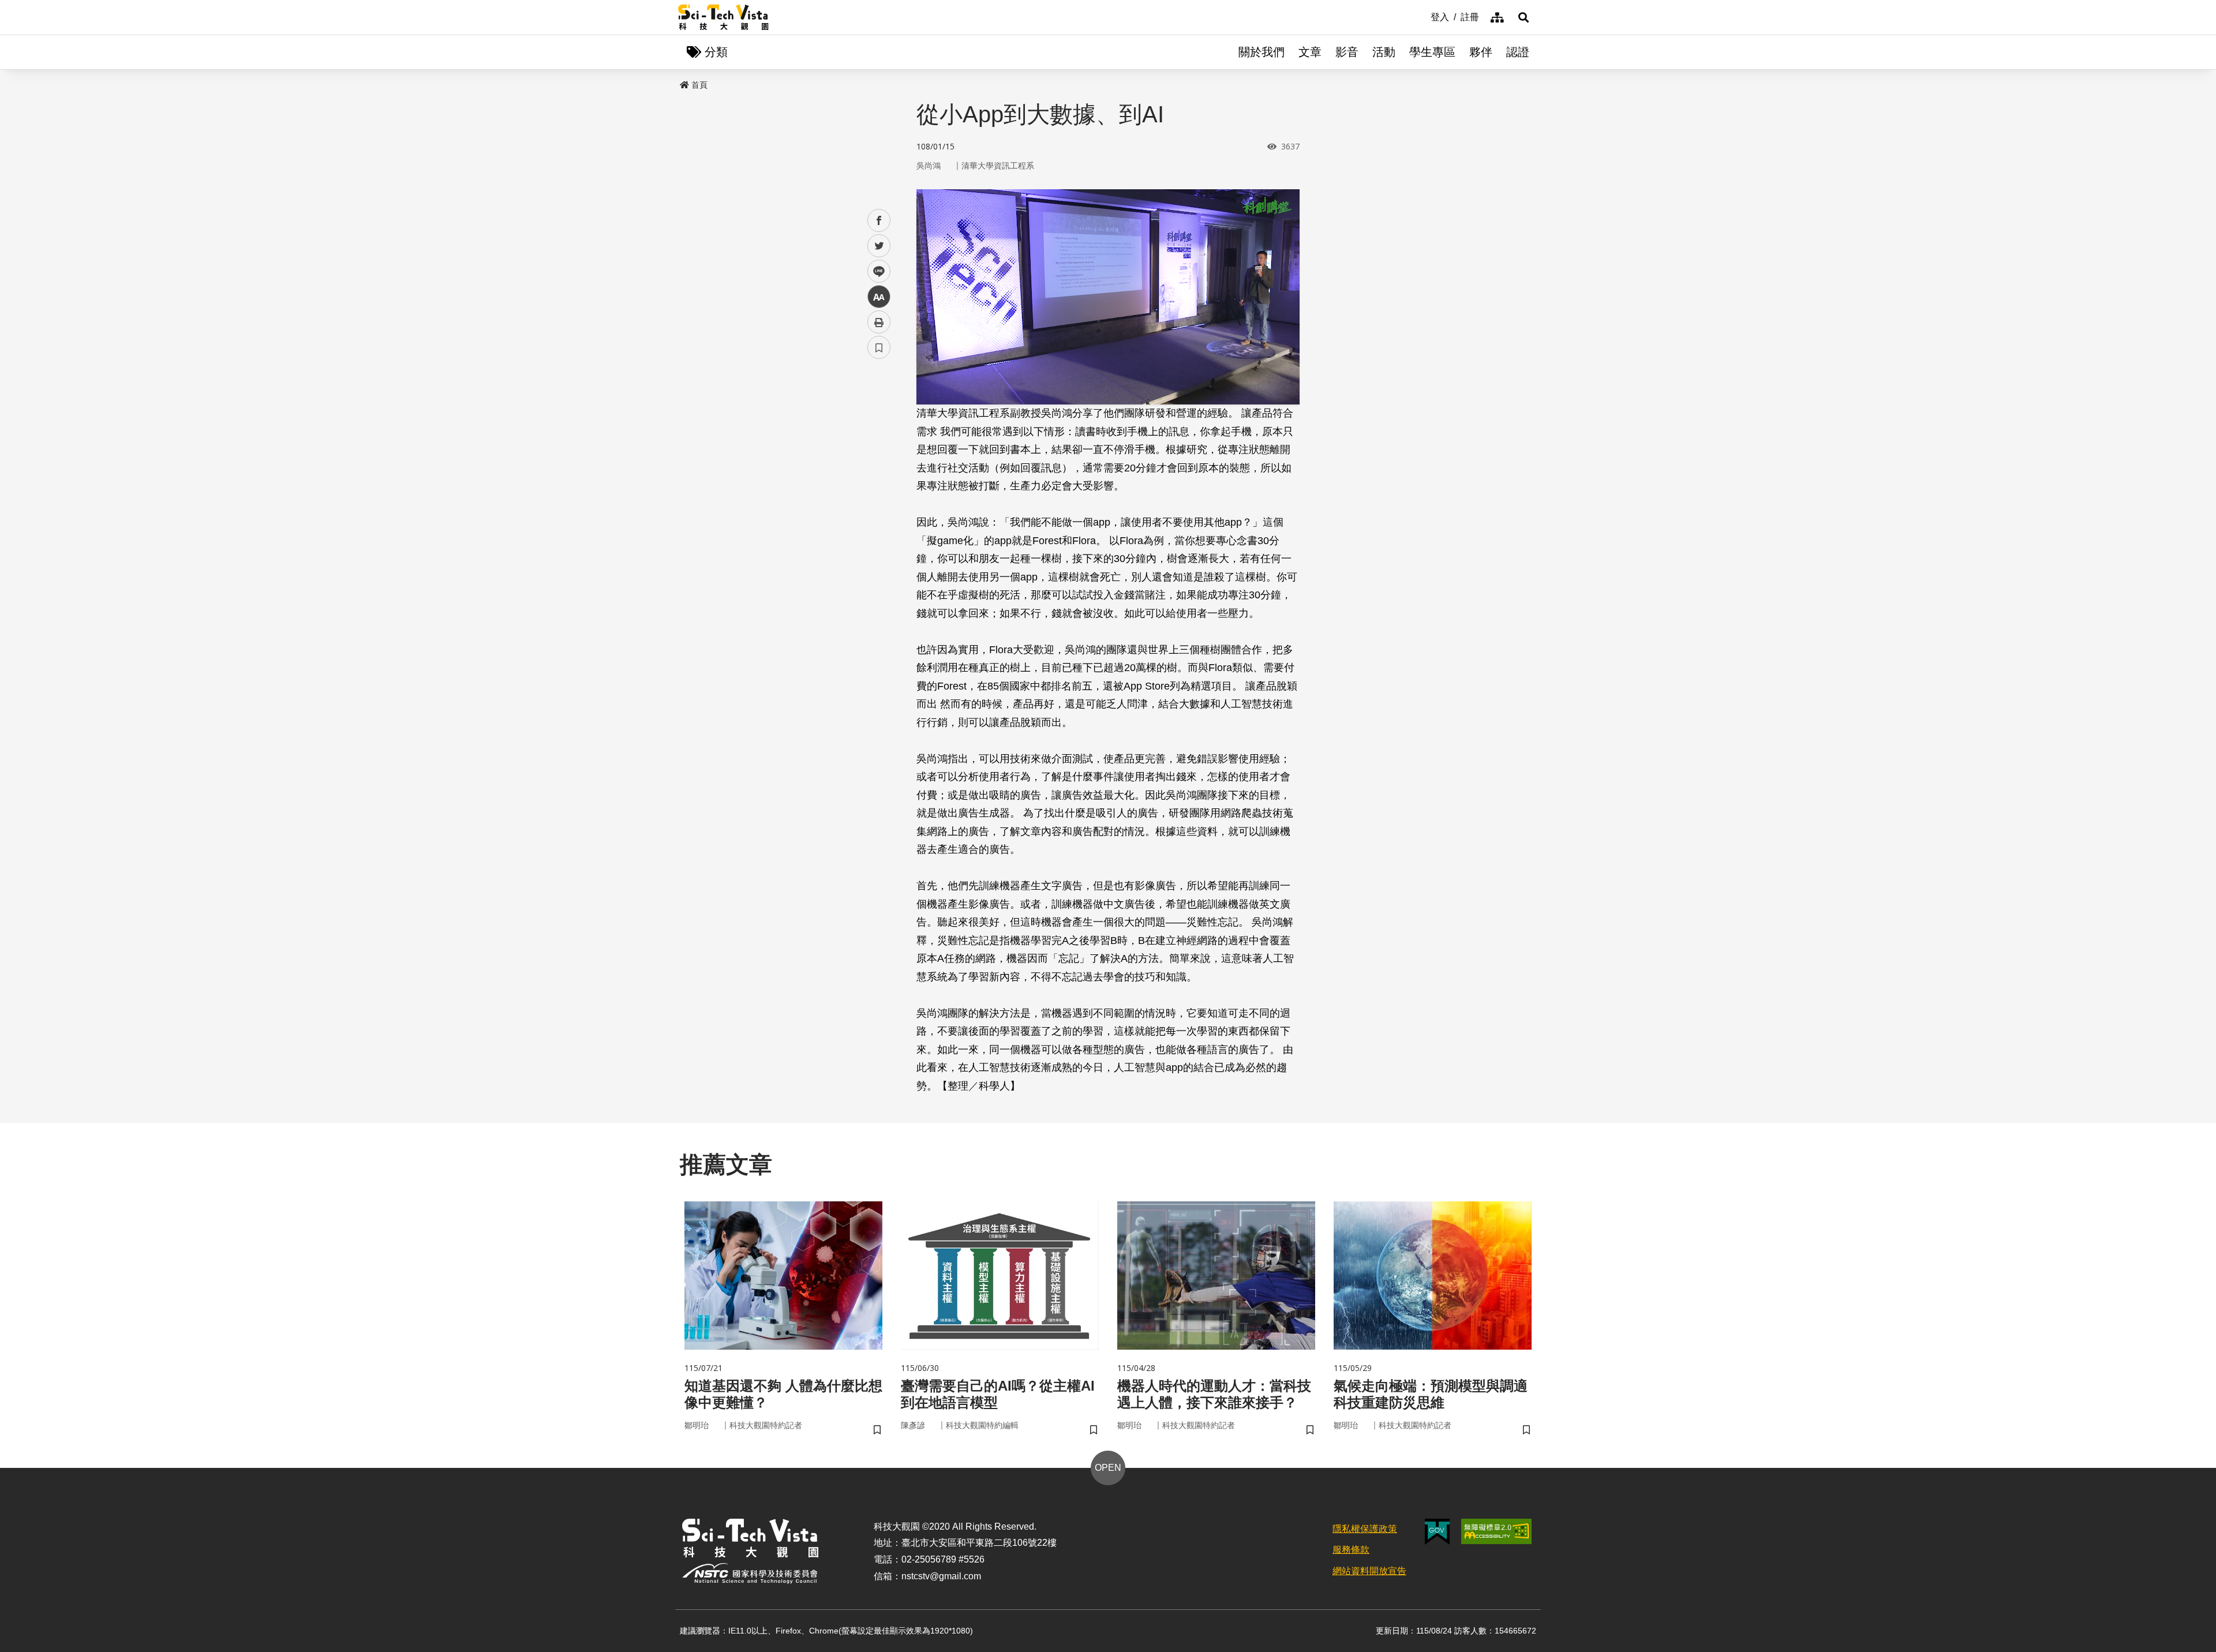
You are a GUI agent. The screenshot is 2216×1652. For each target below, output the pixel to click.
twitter (879, 246)
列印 (879, 322)
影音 (1347, 52)
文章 (1310, 52)
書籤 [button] (879, 347)
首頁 (699, 85)
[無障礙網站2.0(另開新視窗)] (1496, 1531)
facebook (879, 221)
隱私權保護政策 (1365, 1529)
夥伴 (1481, 52)
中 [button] (879, 297)
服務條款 (1351, 1550)
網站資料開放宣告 (1369, 1571)
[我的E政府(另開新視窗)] (1437, 1532)
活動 (1384, 52)
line (875, 271)
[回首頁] (723, 17)
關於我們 (1262, 52)
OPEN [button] (1108, 1468)
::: (1423, 16)
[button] (1523, 17)
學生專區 (1432, 52)
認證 (1518, 52)
